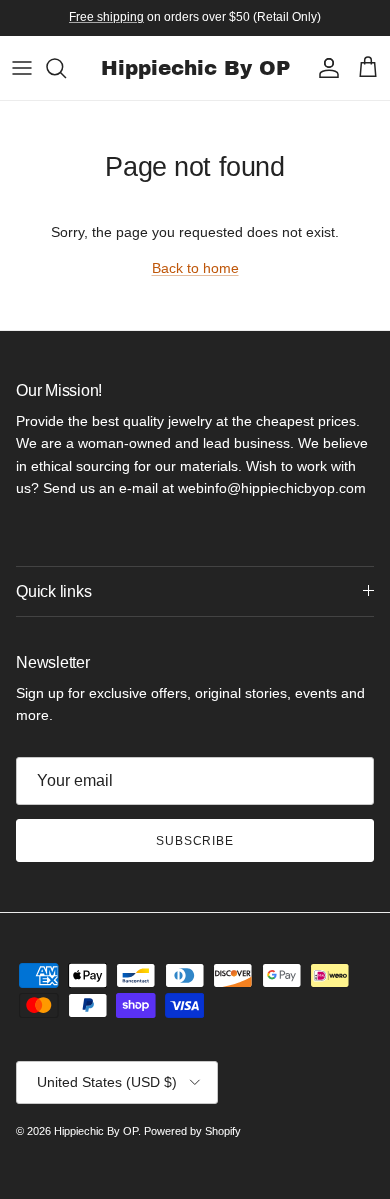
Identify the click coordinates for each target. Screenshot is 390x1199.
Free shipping (106, 17)
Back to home (195, 268)
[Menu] (22, 68)
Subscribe (195, 841)
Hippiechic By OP (96, 1131)
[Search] (66, 68)
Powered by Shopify (192, 1131)
